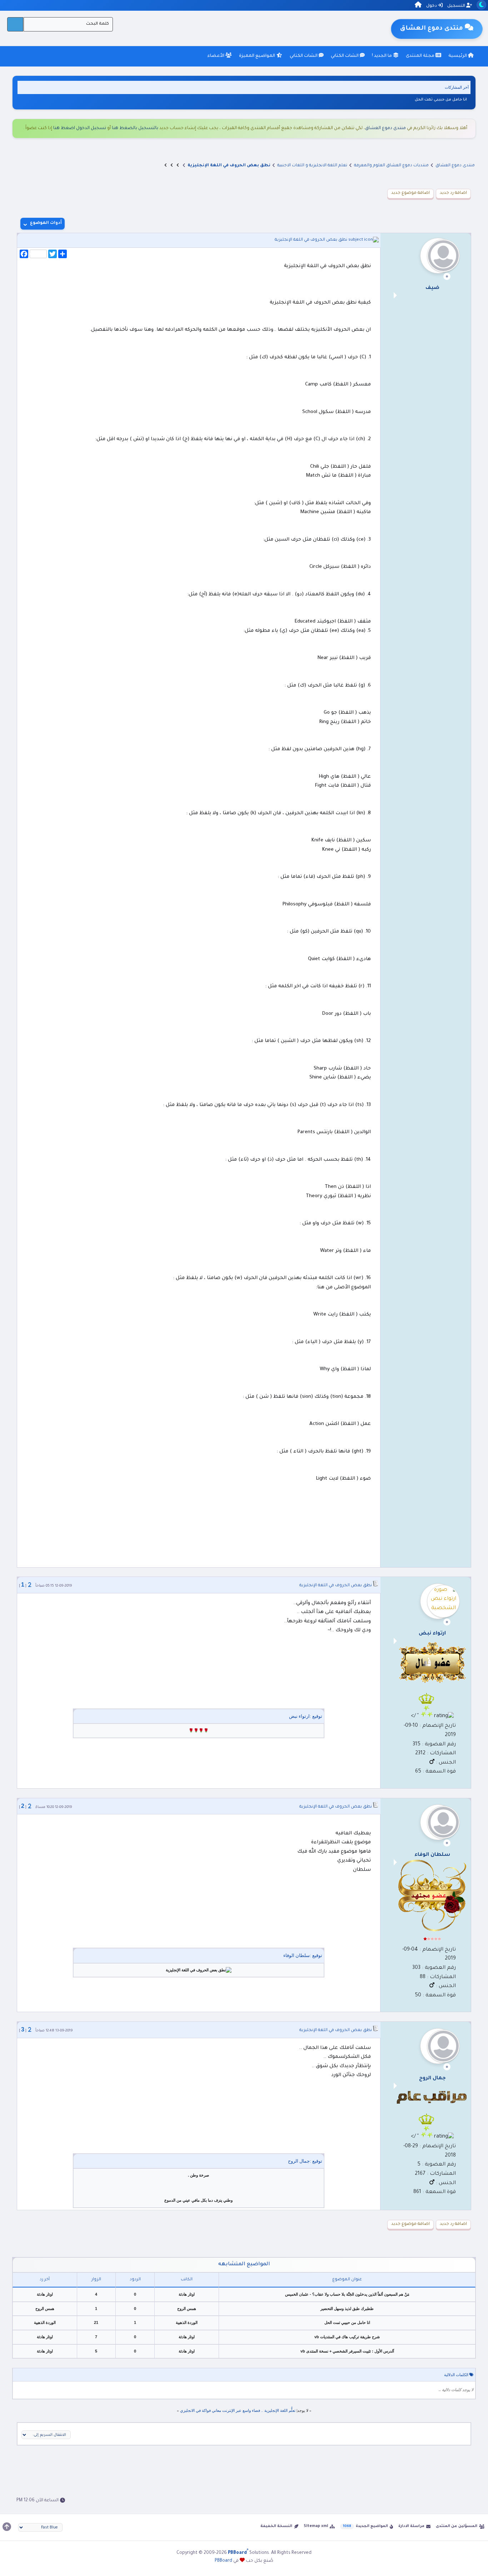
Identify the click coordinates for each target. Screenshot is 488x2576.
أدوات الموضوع (46, 223)
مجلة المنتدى (421, 56)
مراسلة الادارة (411, 2526)
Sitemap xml (316, 2526)
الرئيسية (458, 56)
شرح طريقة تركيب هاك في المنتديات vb (347, 2337)
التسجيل (457, 6)
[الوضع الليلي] (481, 5)
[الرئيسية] (418, 6)
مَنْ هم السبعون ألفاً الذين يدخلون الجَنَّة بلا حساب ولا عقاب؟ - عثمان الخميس (347, 2294)
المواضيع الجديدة (372, 2526)
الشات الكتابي (345, 56)
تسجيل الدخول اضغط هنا (80, 128)
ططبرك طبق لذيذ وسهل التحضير (347, 2309)
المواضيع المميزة (258, 56)
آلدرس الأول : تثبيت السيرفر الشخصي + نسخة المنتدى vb (347, 2351)
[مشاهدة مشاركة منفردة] (30, 1585)
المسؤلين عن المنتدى (457, 2526)
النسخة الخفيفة (276, 2526)
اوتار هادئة (187, 2294)
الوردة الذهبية (187, 2322)
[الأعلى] (7, 2527)
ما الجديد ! (382, 56)
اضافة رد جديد (453, 193)
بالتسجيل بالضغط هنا (135, 128)
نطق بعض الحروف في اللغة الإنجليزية (311, 240)
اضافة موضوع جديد (410, 193)
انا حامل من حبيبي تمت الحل (441, 99)
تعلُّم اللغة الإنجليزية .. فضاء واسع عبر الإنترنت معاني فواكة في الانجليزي (238, 2410)
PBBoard (223, 2561)
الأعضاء (216, 56)
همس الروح (187, 2309)
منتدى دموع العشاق (385, 128)
